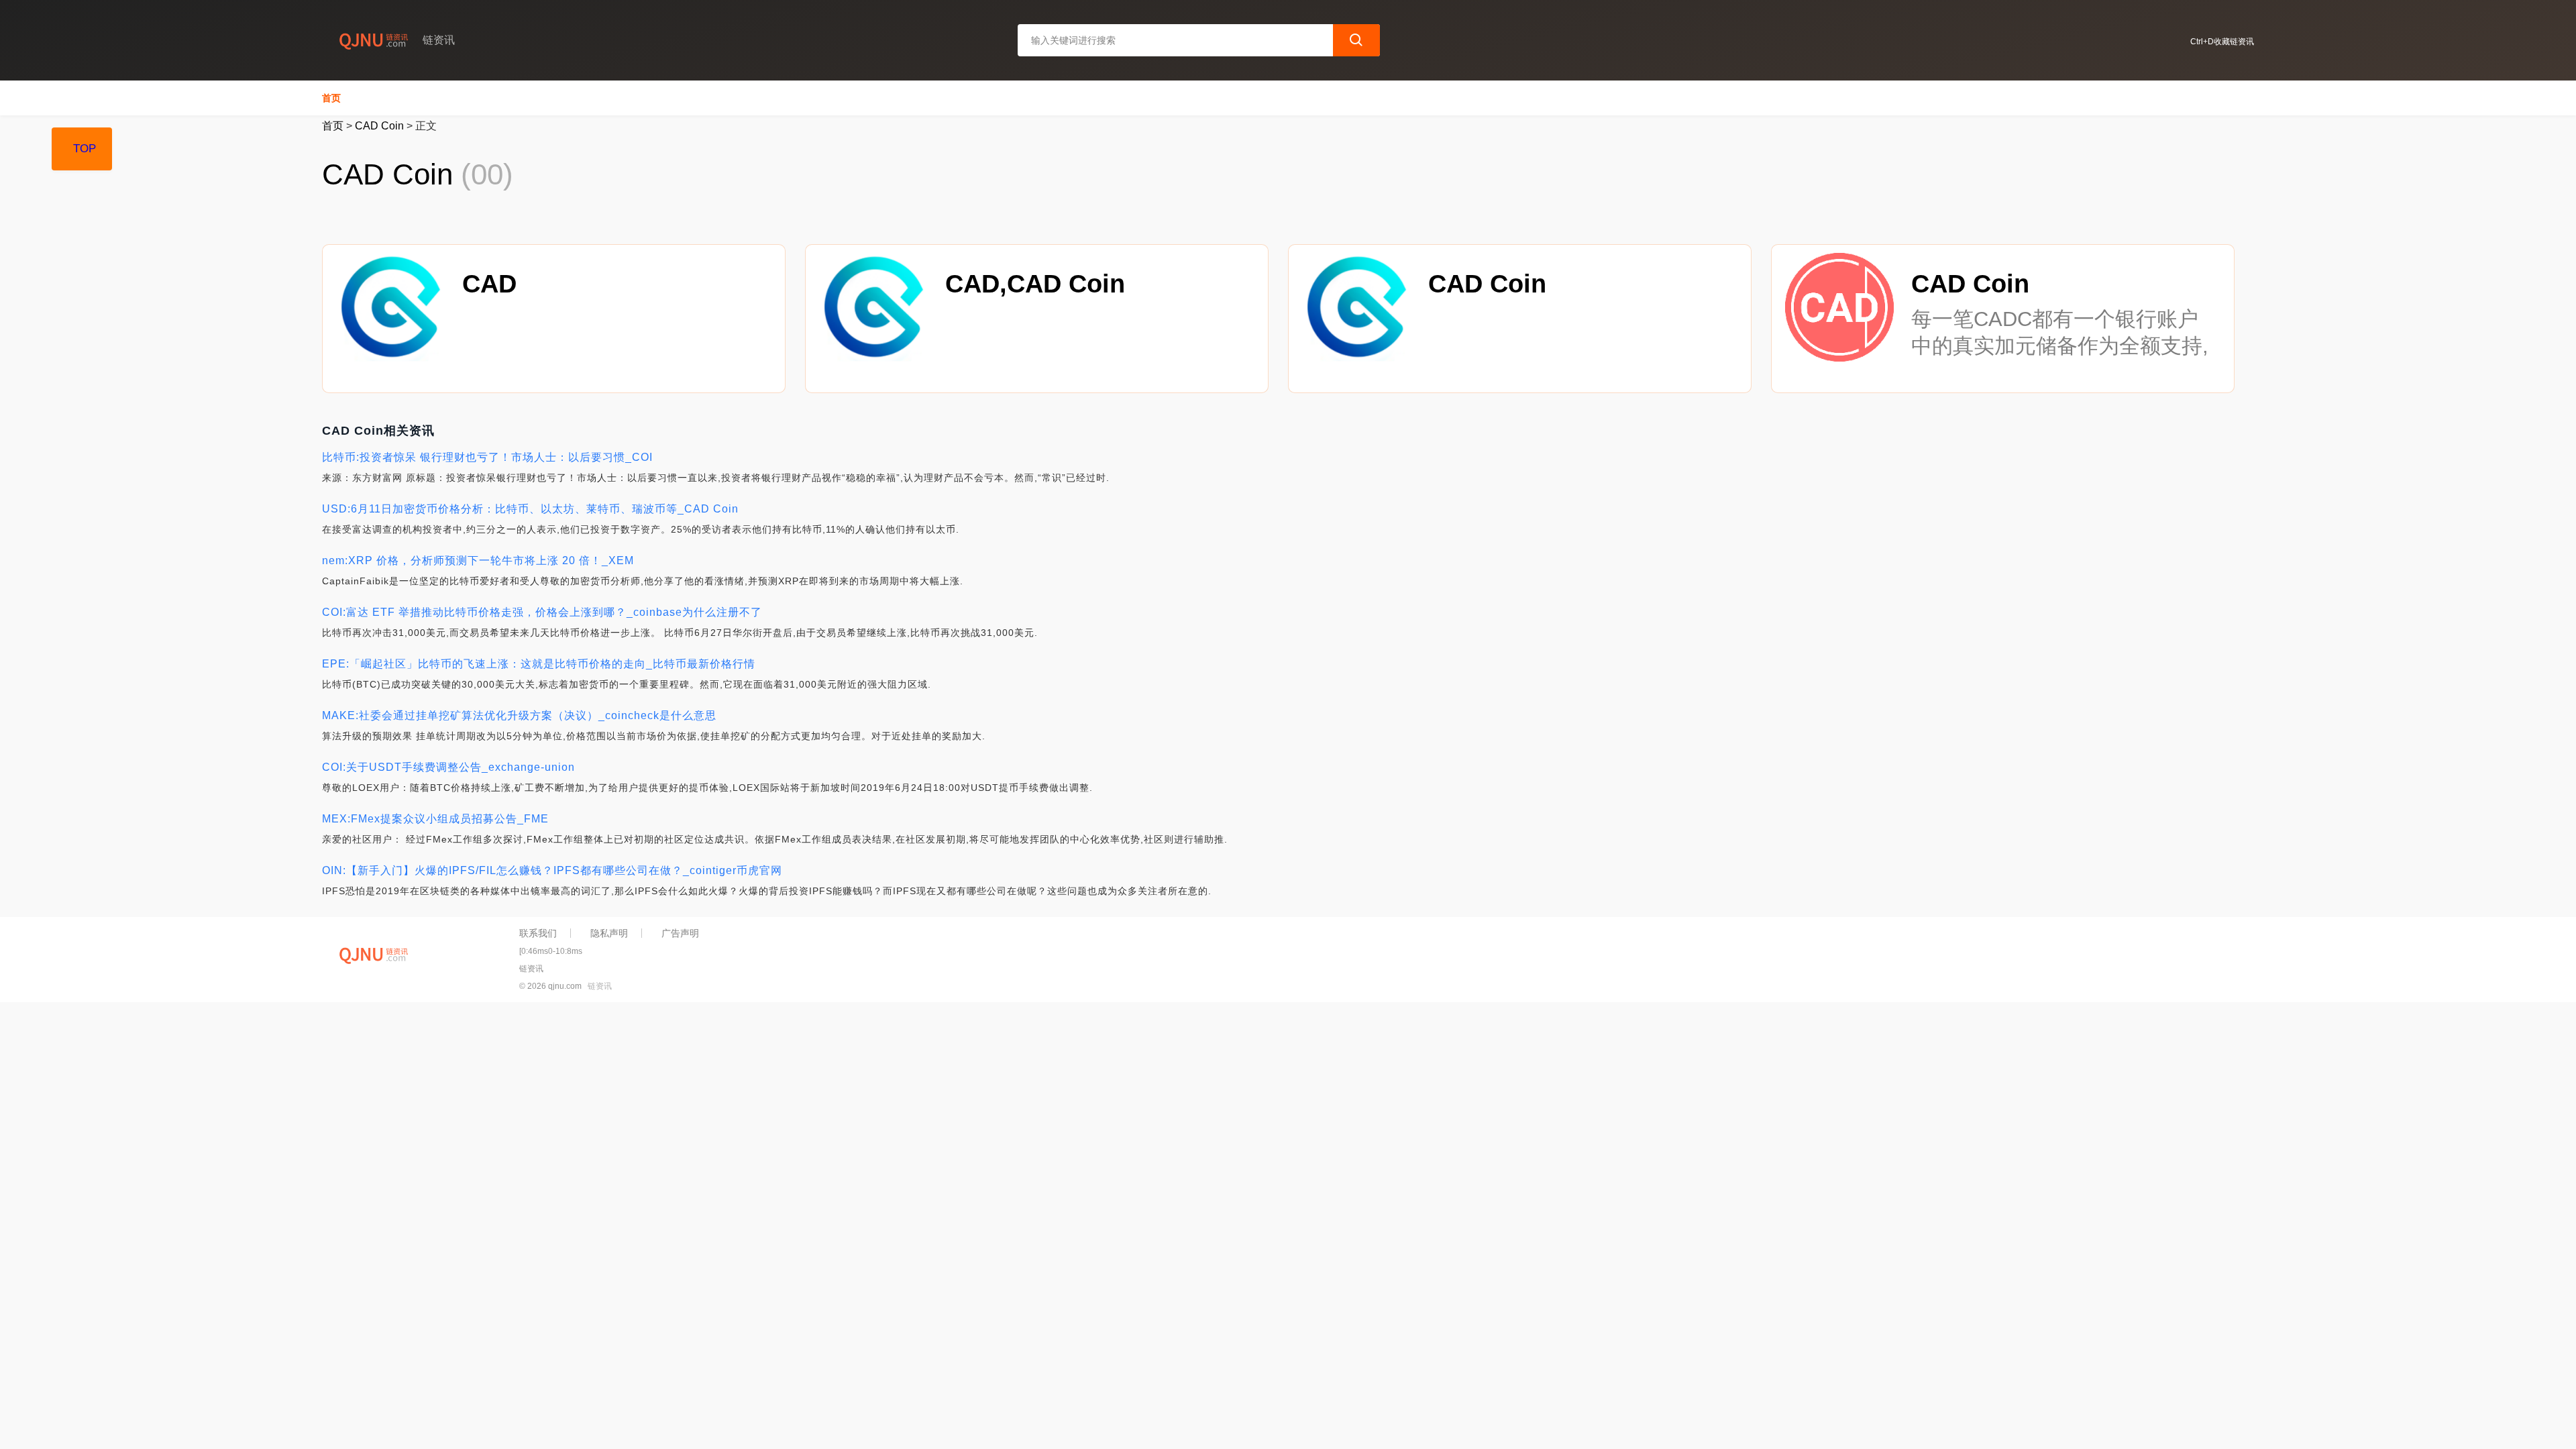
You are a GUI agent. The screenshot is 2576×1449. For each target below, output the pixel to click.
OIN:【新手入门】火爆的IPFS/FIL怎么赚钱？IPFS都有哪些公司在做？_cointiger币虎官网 (552, 870)
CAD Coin (379, 126)
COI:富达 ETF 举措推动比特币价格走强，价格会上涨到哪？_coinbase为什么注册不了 (542, 612)
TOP (85, 149)
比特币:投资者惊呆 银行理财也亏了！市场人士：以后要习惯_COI (487, 457)
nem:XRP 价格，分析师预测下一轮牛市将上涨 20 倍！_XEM (478, 560)
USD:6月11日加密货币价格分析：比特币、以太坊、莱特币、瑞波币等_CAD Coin (530, 509)
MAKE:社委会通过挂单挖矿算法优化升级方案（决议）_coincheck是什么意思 (519, 715)
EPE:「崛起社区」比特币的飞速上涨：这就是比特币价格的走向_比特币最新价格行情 (539, 664)
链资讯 (600, 986)
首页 (331, 98)
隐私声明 (609, 933)
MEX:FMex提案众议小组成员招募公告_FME (435, 819)
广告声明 (680, 933)
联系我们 (538, 933)
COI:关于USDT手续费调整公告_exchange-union (448, 767)
